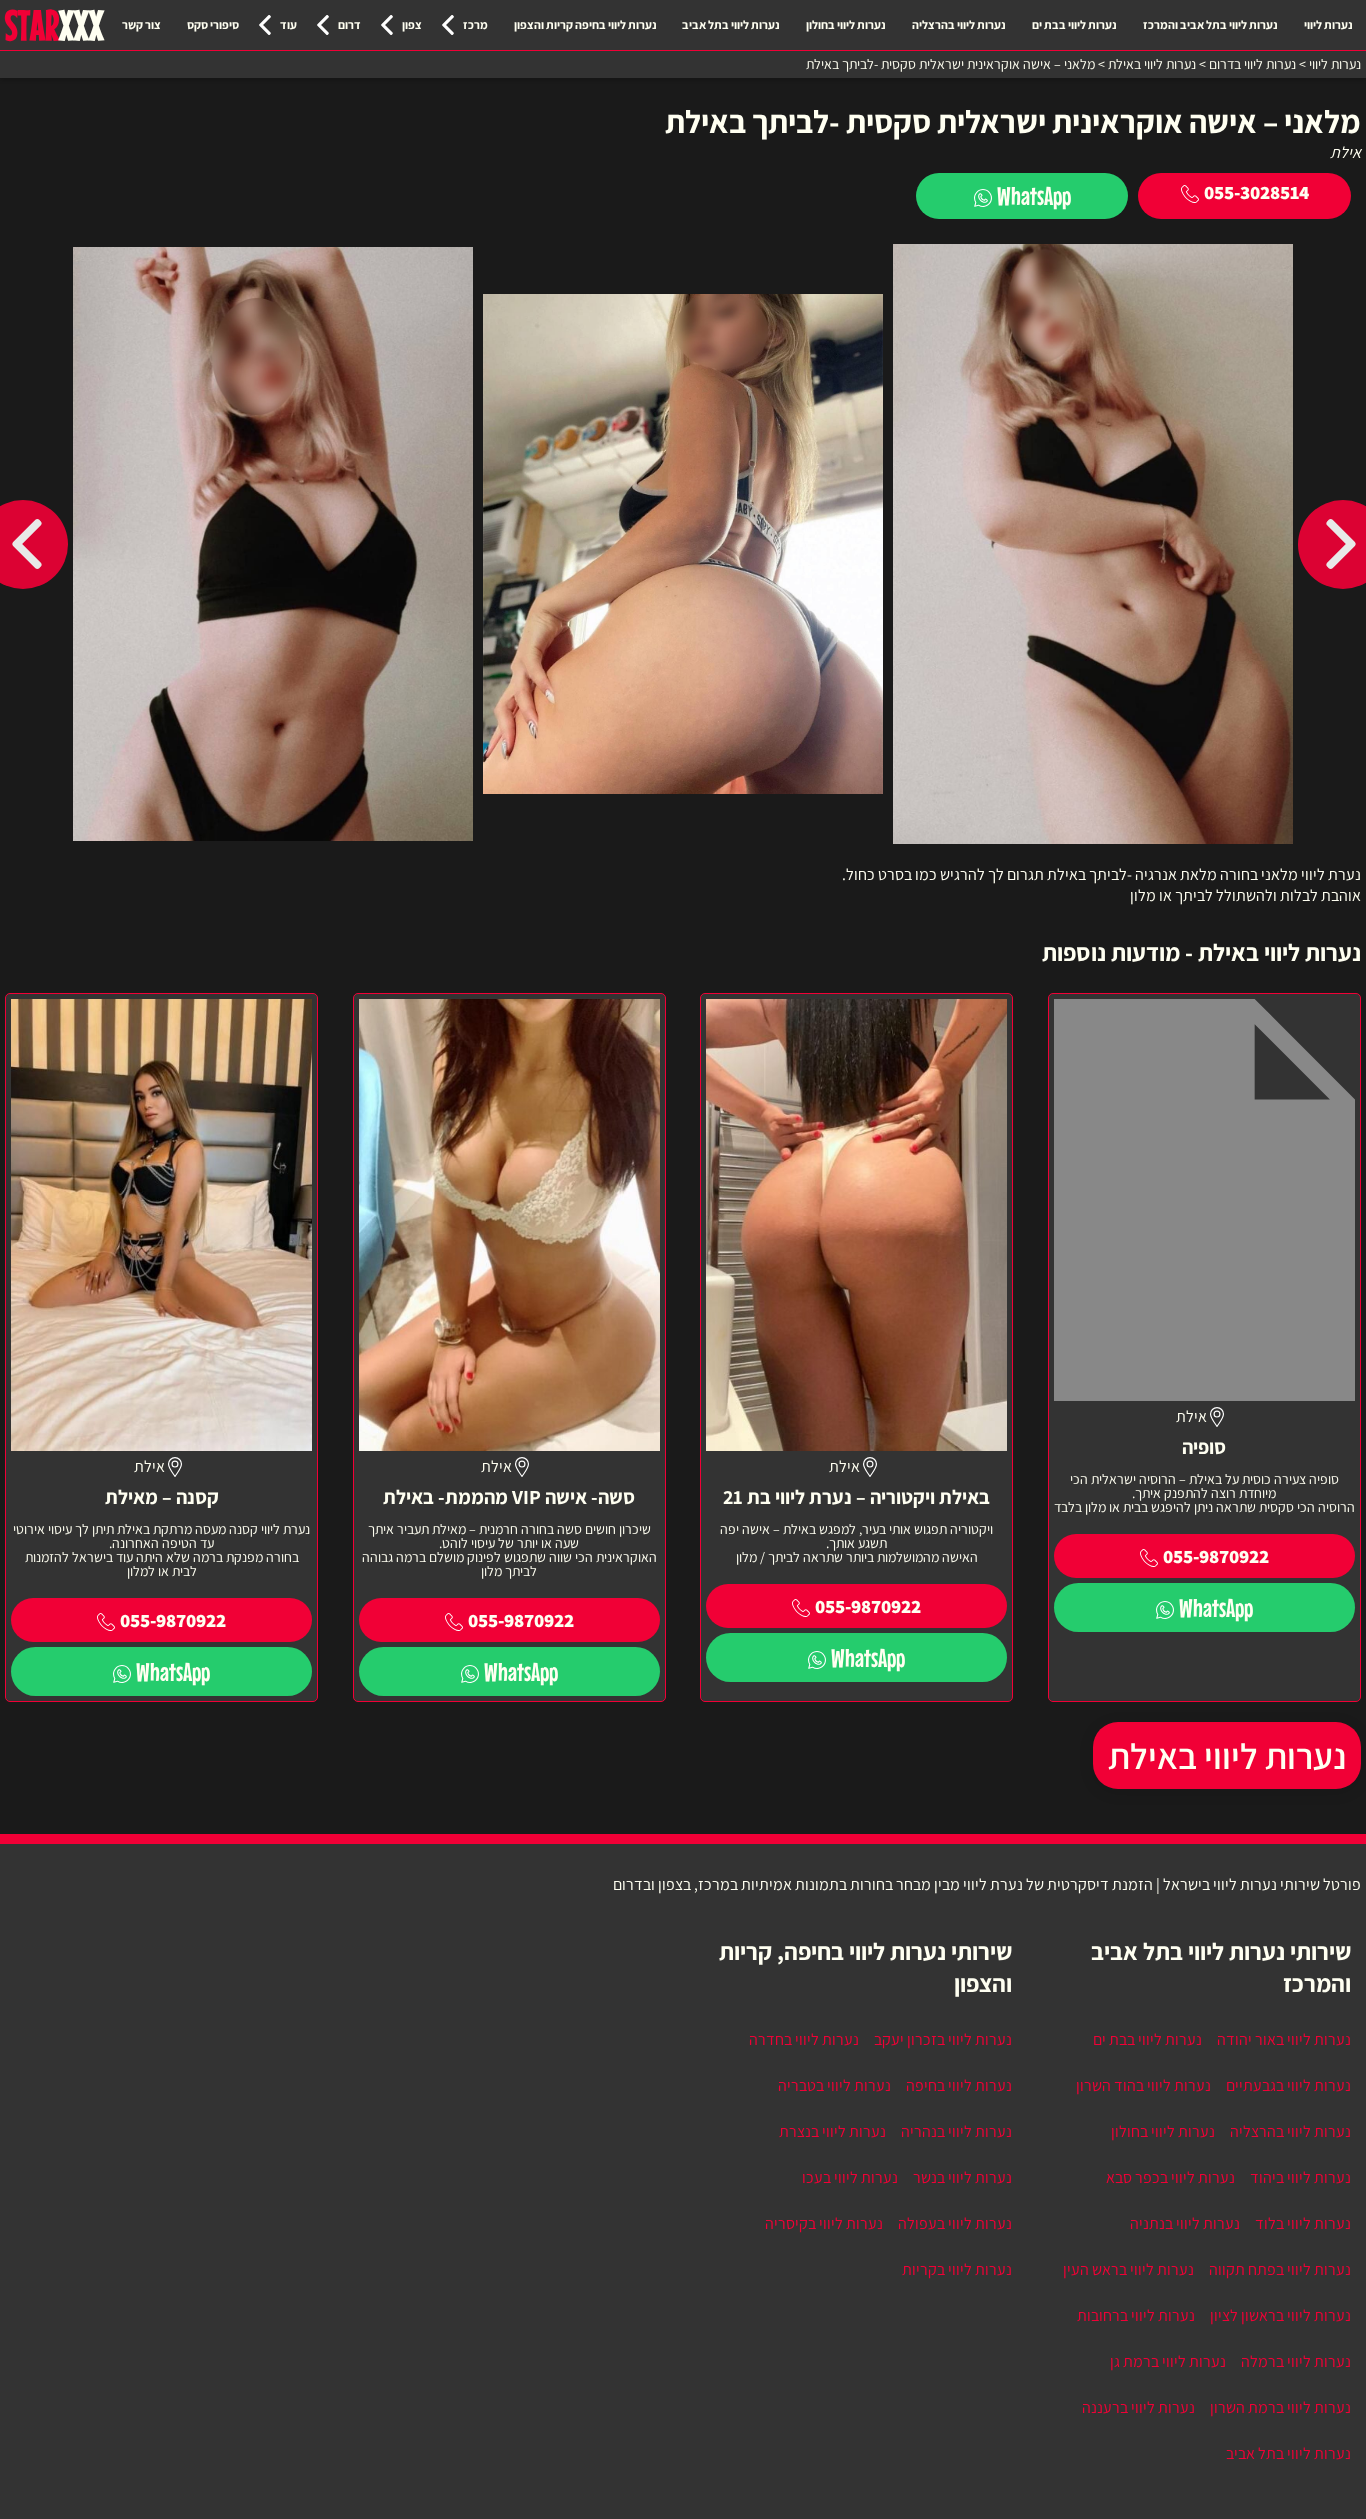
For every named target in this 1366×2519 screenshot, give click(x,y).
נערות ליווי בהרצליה (959, 24)
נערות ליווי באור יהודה (1284, 2039)
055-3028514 (1256, 192)
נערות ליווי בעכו (850, 2177)
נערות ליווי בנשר (962, 2177)
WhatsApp (1034, 195)
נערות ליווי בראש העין (1128, 2269)
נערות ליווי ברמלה (1296, 2361)
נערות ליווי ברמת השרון (1280, 2407)
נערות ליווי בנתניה (1185, 2223)
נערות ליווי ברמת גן (1168, 2361)
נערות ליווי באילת (1227, 1755)
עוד (288, 24)
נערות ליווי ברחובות (1136, 2315)
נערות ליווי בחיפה (959, 2085)
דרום (349, 24)
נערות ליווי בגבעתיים (1288, 2085)
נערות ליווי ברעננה (1138, 2407)
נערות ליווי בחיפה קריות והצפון (585, 24)
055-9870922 (1216, 1556)
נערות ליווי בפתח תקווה (1280, 2269)
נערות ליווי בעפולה (955, 2223)
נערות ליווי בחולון (846, 24)
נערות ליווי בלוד (1303, 2223)
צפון (412, 24)
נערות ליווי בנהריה (956, 2131)
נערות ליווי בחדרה (804, 2039)
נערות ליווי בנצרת (832, 2131)
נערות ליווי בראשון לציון (1280, 2315)
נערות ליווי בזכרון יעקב (943, 2039)
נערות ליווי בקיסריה (824, 2223)
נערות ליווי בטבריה (834, 2085)
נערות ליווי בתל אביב (731, 24)
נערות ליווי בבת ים (1074, 24)
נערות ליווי (1328, 24)
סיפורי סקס (213, 24)
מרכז (475, 24)
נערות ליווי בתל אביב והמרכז (1210, 24)
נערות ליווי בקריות (957, 2269)
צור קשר (141, 24)
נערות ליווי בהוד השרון (1143, 2085)
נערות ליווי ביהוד (1300, 2177)
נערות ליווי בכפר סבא (1170, 2177)
